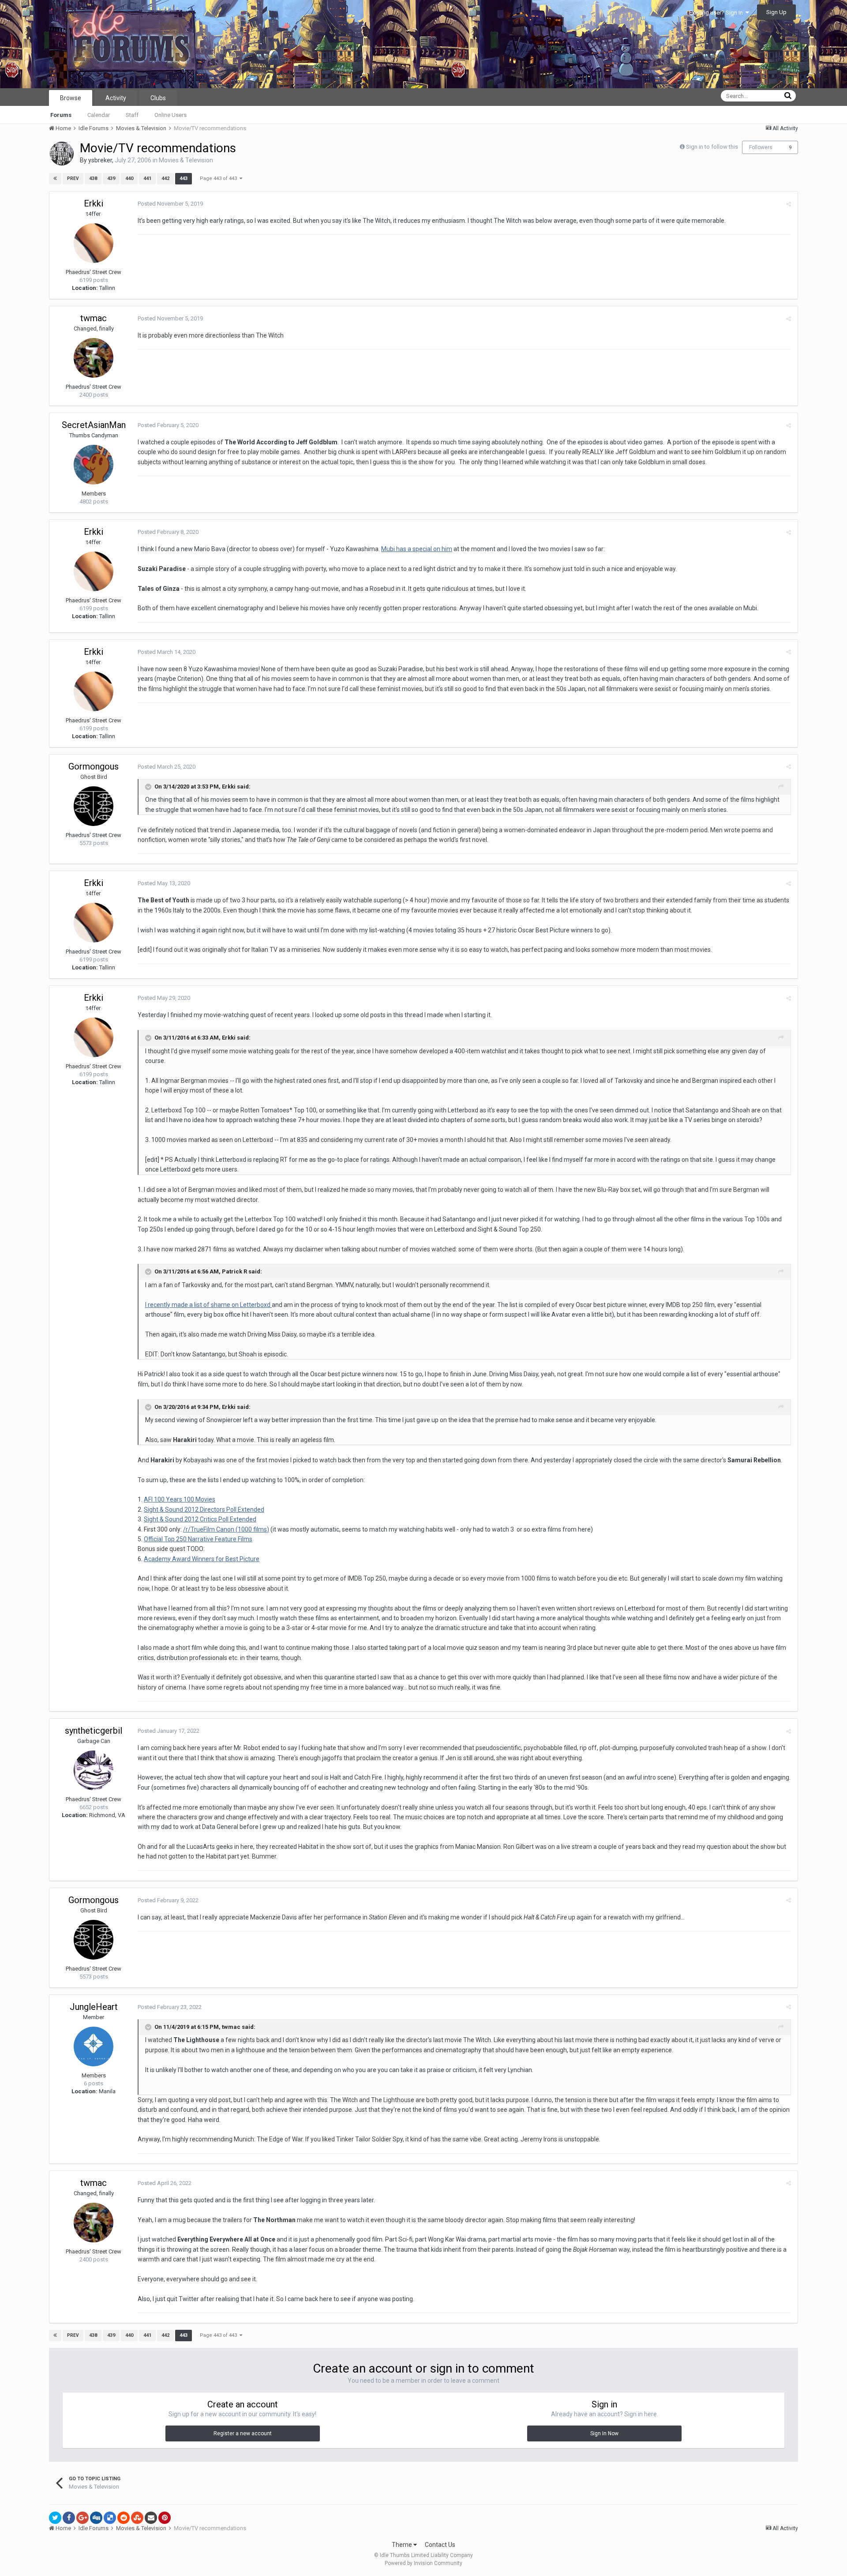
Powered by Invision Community (423, 2563)
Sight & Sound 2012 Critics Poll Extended (200, 1519)
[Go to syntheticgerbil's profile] (94, 1770)
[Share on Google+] (82, 2518)
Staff (132, 115)
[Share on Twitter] (55, 2518)
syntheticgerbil (94, 1731)
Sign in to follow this (712, 147)
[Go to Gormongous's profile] (94, 806)
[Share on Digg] (96, 2518)
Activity (116, 98)
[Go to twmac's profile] (94, 358)
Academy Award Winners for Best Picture (202, 1559)
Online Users (171, 115)
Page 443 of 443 (220, 178)
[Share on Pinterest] (165, 2518)
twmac (94, 318)
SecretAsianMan (94, 425)
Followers (761, 147)
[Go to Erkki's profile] (94, 243)
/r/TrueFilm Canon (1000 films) (226, 1529)
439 (111, 178)
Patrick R (234, 1272)
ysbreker (100, 160)
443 (184, 178)
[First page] (55, 179)
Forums (61, 115)
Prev (73, 178)
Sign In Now (604, 2433)
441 (147, 178)
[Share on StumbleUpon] (137, 2518)
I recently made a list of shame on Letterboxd (208, 1305)
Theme (403, 2545)
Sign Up (776, 12)
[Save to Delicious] (110, 2518)
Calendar (99, 115)
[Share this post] (789, 204)
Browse (71, 98)
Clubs (158, 98)
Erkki (94, 203)
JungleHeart (94, 2007)
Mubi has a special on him (417, 549)
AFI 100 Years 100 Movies (180, 1499)
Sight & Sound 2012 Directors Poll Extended (204, 1510)
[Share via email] (151, 2518)
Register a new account (243, 2433)
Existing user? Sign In (717, 13)
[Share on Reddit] (124, 2518)
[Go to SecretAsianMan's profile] (94, 465)
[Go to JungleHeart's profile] (94, 2047)
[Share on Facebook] (69, 2518)
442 (165, 178)
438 (93, 178)
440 (129, 178)
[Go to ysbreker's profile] (62, 154)
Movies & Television (186, 160)
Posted (170, 204)
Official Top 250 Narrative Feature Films (198, 1539)
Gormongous (94, 766)
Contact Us (440, 2545)
